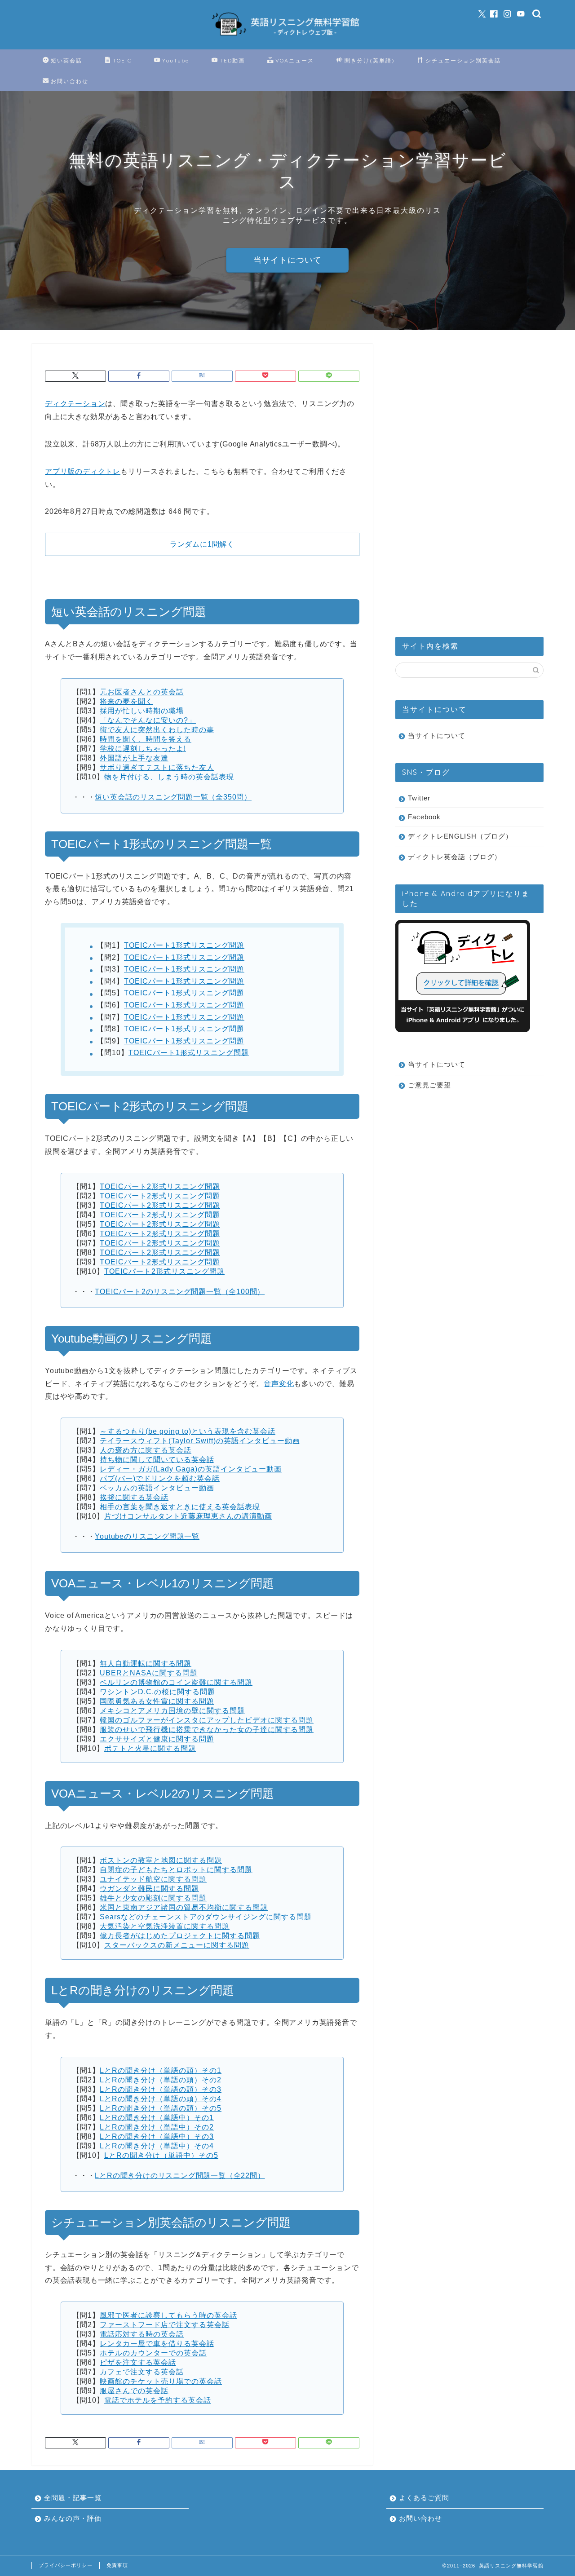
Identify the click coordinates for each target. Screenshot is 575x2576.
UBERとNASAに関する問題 (149, 1673)
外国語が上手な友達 (134, 758)
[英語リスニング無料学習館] (287, 38)
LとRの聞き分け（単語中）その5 (161, 2155)
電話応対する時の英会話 (142, 2334)
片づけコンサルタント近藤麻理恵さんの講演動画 (188, 1516)
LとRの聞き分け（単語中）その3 (157, 2136)
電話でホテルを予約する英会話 (158, 2400)
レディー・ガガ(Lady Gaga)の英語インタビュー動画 (191, 1469)
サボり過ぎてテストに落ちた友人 (157, 767)
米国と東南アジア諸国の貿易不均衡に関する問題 (184, 1907)
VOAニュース (295, 60)
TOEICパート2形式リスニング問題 (160, 1186)
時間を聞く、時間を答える (146, 739)
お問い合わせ (70, 81)
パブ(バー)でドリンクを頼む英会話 (160, 1478)
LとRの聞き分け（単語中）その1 (157, 2118)
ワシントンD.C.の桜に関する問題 (157, 1692)
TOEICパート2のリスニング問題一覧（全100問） (180, 1292)
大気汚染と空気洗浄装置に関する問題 (165, 1926)
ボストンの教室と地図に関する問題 (161, 1860)
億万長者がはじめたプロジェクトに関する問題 (180, 1936)
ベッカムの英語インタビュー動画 (157, 1488)
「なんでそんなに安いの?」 (148, 720)
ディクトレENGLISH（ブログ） (460, 836)
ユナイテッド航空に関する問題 (153, 1879)
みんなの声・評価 (73, 2518)
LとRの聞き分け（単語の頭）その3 (161, 2089)
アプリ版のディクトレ (83, 471)
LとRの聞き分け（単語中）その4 (157, 2146)
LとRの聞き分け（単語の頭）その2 (161, 2080)
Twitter (419, 798)
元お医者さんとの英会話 (142, 692)
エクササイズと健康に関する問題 (157, 1739)
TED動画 (232, 60)
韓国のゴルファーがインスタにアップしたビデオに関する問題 (207, 1720)
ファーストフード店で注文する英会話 (165, 2325)
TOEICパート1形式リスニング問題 (184, 945)
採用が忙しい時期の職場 (142, 711)
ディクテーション (75, 404)
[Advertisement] (463, 478)
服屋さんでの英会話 (134, 2391)
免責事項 (117, 2565)
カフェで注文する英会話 (142, 2372)
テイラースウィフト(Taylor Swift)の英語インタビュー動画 (200, 1441)
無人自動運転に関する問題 (146, 1664)
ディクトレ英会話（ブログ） (455, 857)
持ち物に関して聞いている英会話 (157, 1460)
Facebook (424, 817)
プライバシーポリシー (66, 2565)
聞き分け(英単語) (370, 60)
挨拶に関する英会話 (134, 1497)
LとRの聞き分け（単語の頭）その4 (161, 2099)
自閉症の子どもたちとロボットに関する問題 (176, 1870)
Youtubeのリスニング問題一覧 (147, 1536)
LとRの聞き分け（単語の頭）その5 (161, 2108)
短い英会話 (66, 60)
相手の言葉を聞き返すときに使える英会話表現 (180, 1507)
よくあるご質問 (424, 2498)
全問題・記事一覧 (73, 2498)
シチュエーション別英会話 (463, 60)
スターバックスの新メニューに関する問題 (177, 1945)
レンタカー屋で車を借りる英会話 (157, 2344)
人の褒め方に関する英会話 (146, 1450)
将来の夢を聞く (126, 701)
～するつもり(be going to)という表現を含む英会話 (188, 1431)
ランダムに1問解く (202, 544)
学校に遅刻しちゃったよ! (143, 749)
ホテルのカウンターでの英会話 (153, 2353)
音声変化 (279, 1384)
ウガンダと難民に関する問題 (149, 1889)
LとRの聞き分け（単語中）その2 (157, 2127)
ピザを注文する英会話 (138, 2362)
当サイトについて (287, 260)
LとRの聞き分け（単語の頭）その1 (161, 2070)
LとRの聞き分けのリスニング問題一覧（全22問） (180, 2176)
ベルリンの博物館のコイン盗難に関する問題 (176, 1682)
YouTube (176, 60)
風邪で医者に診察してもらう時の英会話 (168, 2315)
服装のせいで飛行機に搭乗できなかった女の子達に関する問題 (207, 1730)
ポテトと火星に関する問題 (150, 1748)
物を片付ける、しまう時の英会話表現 (169, 777)
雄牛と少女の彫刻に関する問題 (153, 1898)
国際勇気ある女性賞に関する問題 (157, 1701)
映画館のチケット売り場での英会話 (161, 2381)
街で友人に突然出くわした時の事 (157, 730)
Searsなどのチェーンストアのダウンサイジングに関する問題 (206, 1917)
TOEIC (122, 60)
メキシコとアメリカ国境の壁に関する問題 (172, 1711)
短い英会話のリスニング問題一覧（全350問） (173, 797)
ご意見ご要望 (429, 1085)
